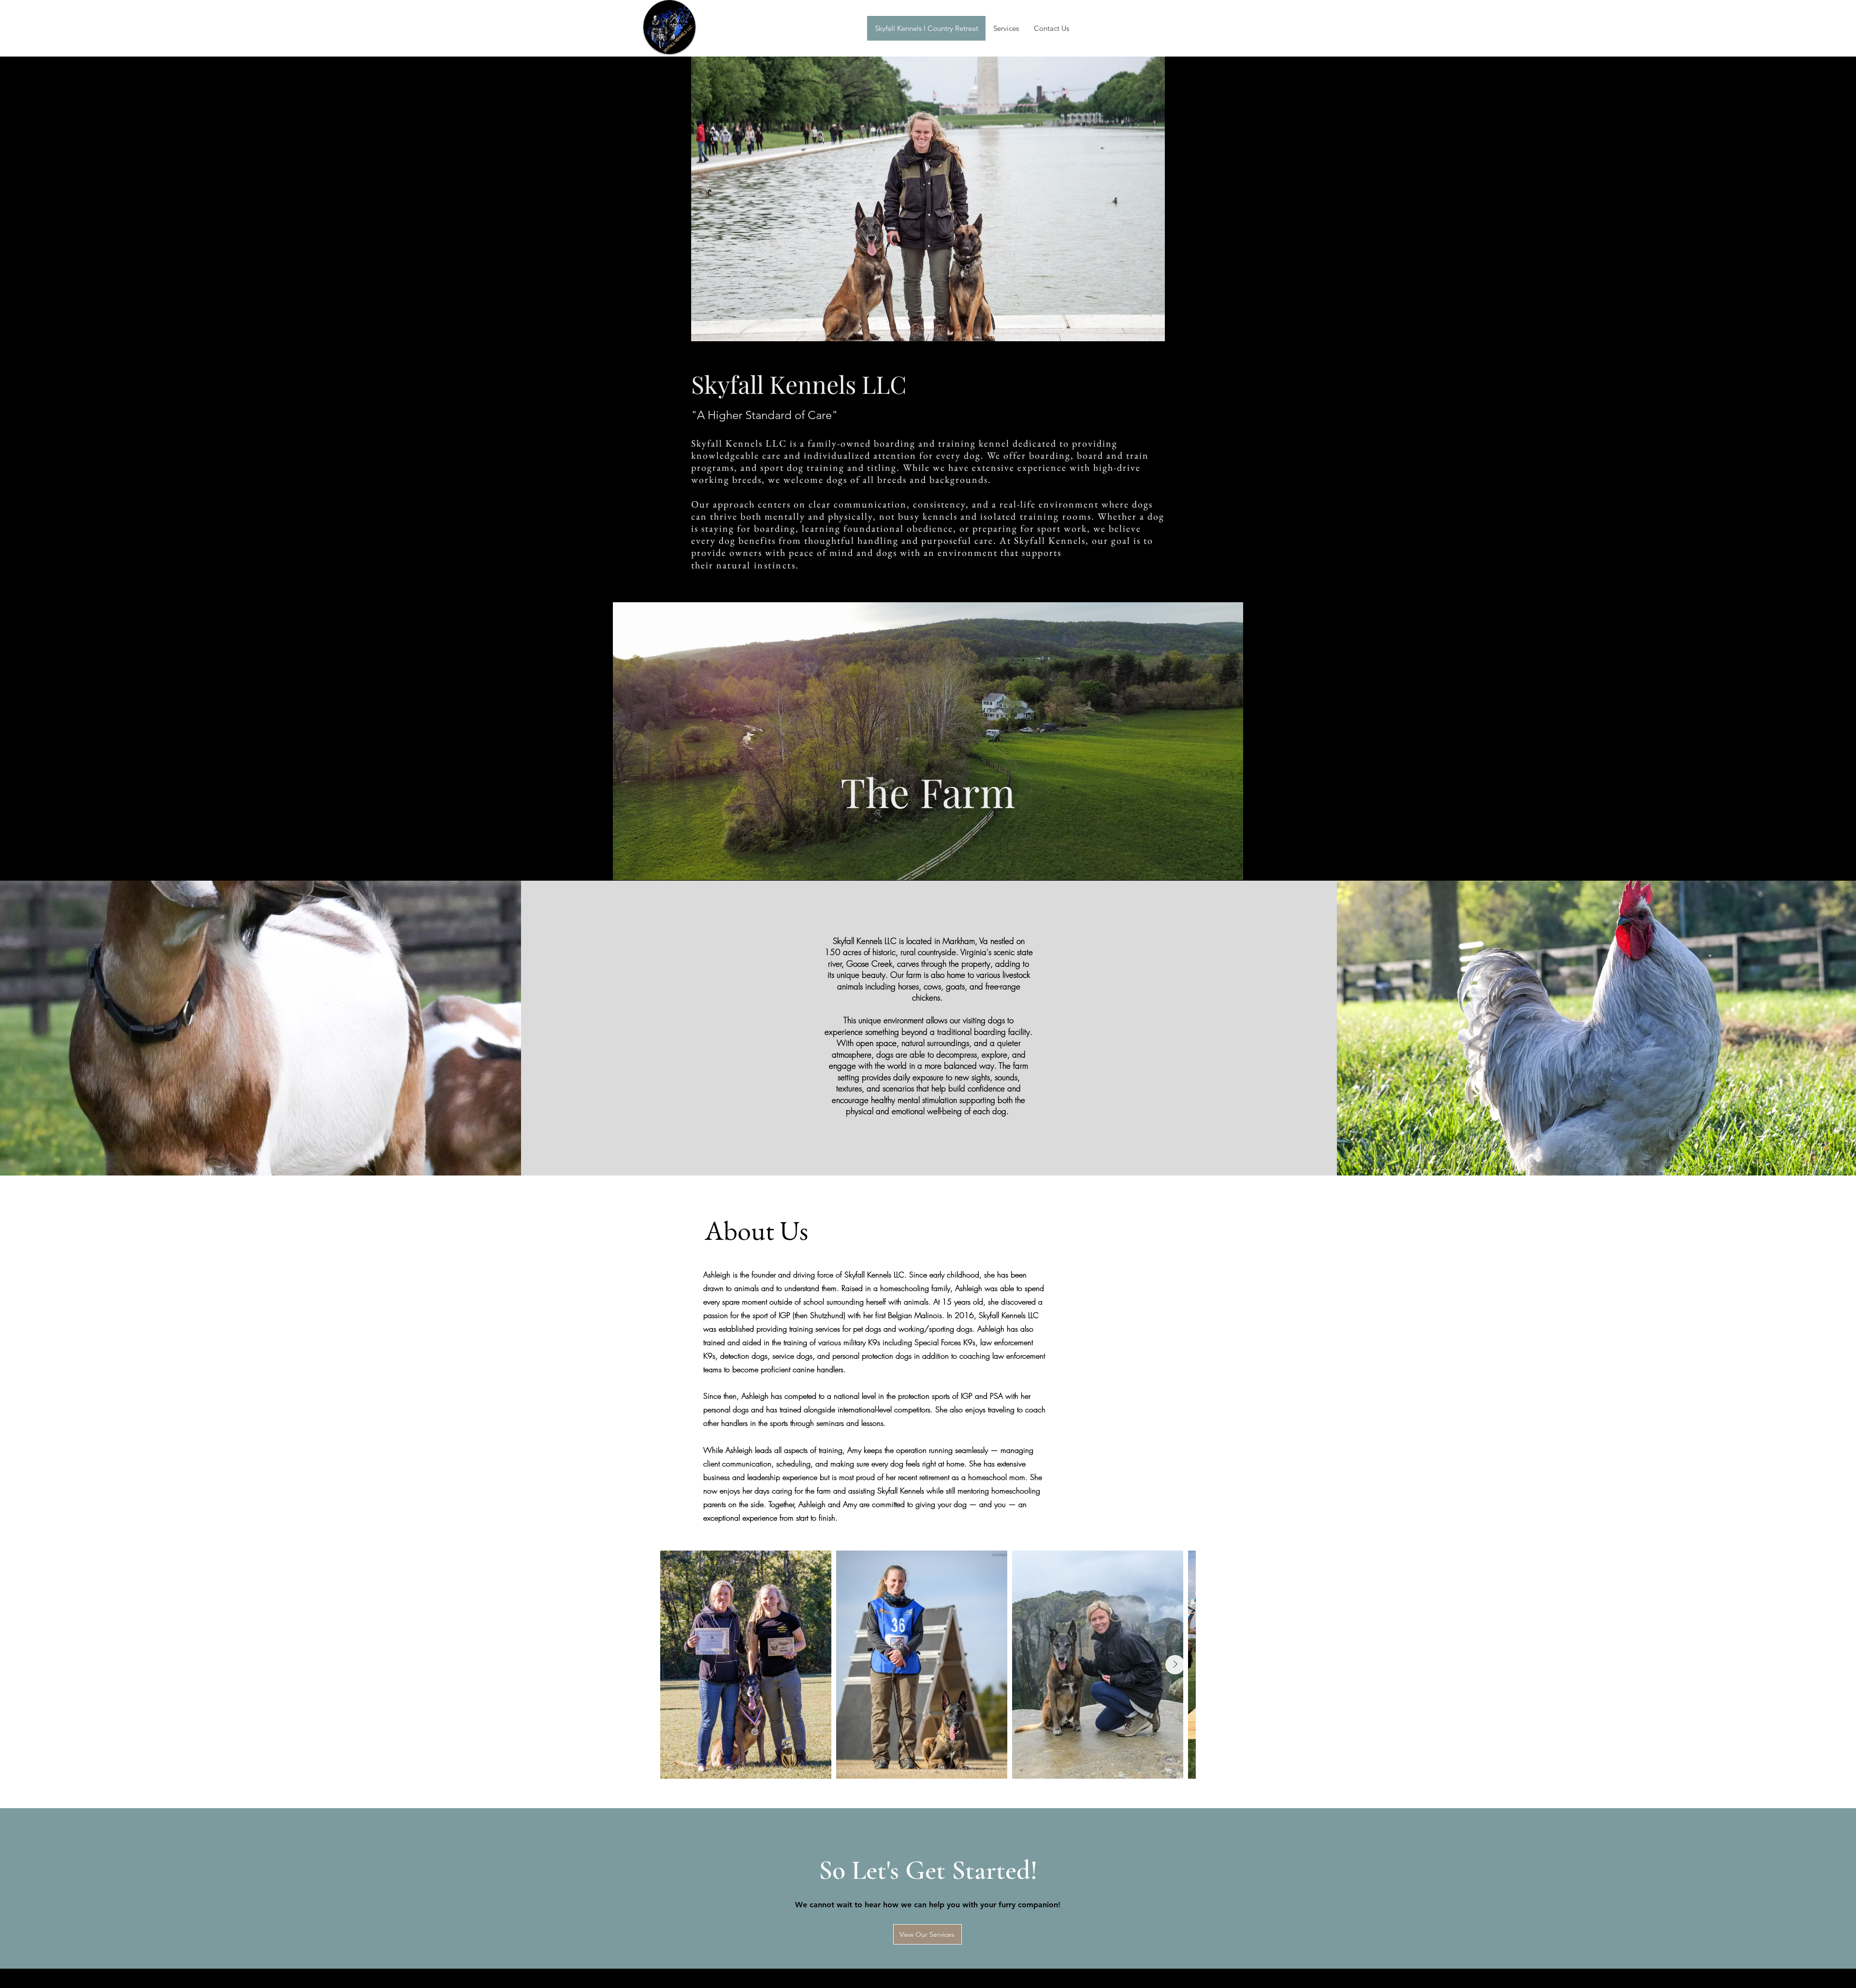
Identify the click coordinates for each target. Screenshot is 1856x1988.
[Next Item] (1175, 1665)
